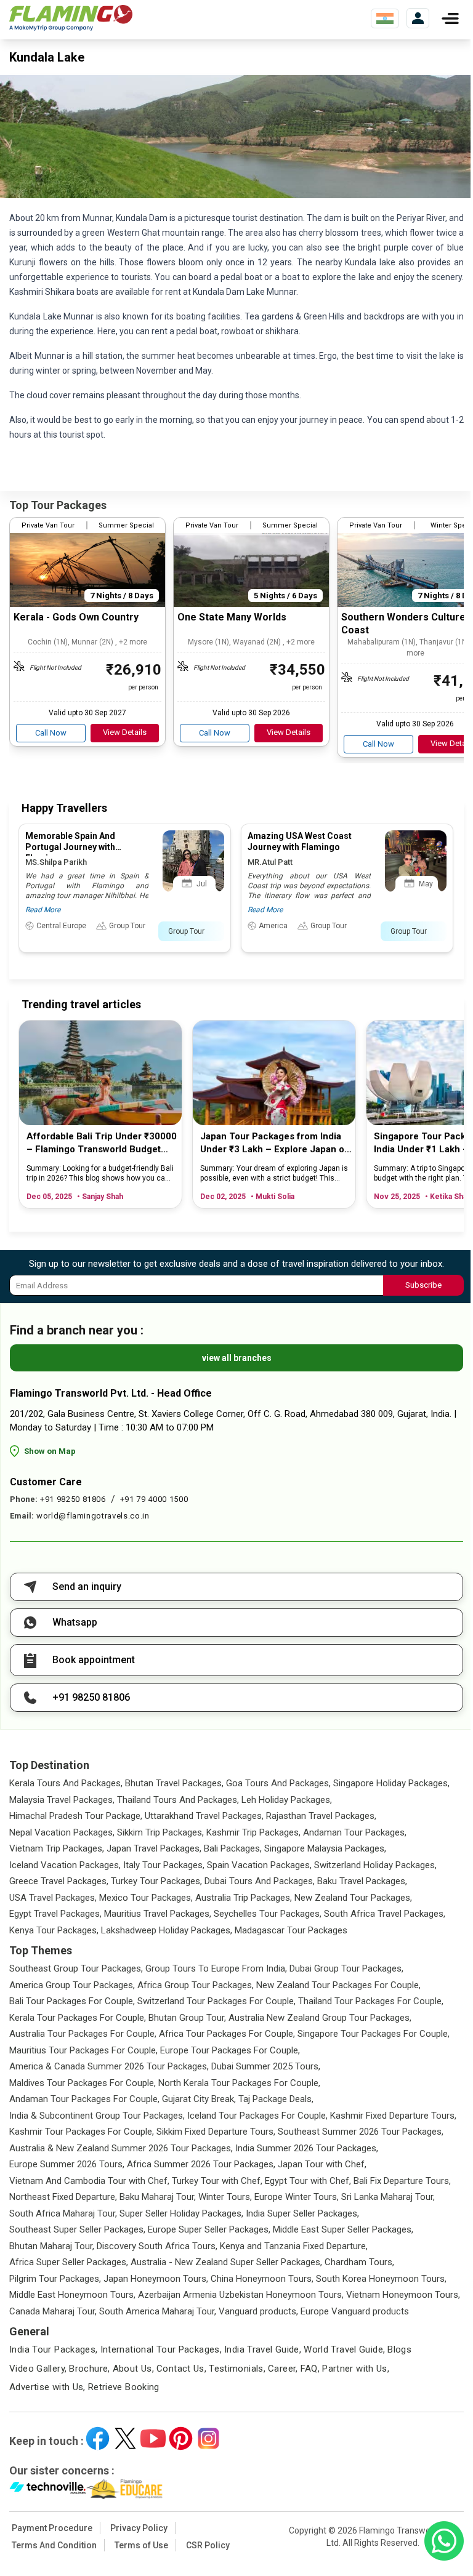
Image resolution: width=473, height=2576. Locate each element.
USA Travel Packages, (53, 1898)
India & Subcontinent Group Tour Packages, (97, 2116)
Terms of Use (141, 2545)
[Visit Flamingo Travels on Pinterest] (181, 2438)
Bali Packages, (233, 1848)
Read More (43, 910)
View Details (125, 732)
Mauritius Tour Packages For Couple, (83, 2050)
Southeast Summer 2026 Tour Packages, (361, 2132)
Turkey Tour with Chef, (217, 2181)
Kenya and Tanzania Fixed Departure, (294, 2246)
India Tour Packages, (54, 2349)
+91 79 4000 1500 (154, 1499)
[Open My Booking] (418, 18)
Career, (283, 2369)
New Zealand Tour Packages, (353, 1898)
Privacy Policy (139, 2528)
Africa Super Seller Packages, (69, 2262)
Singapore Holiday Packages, (391, 1783)
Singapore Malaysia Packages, (325, 1848)
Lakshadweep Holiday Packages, (167, 1930)
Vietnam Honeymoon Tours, (403, 2295)
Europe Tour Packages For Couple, (230, 2050)
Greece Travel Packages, (59, 1881)
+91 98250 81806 (73, 1499)
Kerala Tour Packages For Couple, (78, 2018)
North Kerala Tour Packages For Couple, (239, 2083)
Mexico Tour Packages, (146, 1898)
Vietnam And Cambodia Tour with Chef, (89, 2181)
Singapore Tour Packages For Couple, (374, 2034)
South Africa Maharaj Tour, (63, 2213)
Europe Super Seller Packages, (209, 2229)
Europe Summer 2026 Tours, (67, 2164)
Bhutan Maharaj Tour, (52, 2246)
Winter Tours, (225, 2197)
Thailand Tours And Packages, (178, 1800)
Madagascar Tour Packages (291, 1930)
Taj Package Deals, (276, 2099)
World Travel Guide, (344, 2349)
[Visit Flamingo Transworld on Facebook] (98, 2438)
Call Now (51, 733)
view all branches (237, 1358)
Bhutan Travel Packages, (174, 1783)
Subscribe (423, 1285)
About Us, (133, 2369)
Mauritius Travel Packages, (158, 1914)
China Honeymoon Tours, (262, 2279)
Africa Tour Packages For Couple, (227, 2034)
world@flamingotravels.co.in (93, 1516)
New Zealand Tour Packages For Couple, (338, 1985)
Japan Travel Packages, (154, 1848)
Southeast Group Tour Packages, (76, 1968)
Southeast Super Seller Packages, (77, 2229)
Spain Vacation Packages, (259, 1865)
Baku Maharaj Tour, (158, 2197)
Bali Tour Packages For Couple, (72, 2001)
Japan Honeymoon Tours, (156, 2279)
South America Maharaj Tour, (158, 2311)
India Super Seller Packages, (302, 2213)
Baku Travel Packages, (362, 1881)
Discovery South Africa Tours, (157, 2246)
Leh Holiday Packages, (287, 1800)
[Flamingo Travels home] (71, 18)
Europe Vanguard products (355, 2311)
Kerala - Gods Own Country (76, 617)
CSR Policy (208, 2545)
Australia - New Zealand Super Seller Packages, (226, 2262)
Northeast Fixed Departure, (63, 2197)
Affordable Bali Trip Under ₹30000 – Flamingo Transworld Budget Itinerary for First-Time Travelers (102, 1143)
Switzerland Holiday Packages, (375, 1865)
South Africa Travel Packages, (385, 1914)
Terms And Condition (54, 2545)
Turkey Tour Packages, (156, 1881)
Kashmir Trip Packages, (253, 1832)
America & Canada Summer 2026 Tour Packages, (109, 2066)
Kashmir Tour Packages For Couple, (82, 2132)
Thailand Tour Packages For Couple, (371, 2001)
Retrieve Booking (124, 2387)
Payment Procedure (52, 2528)
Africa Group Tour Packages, (196, 1985)
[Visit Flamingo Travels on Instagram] (208, 2438)
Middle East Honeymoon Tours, (72, 2295)
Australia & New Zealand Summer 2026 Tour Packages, (121, 2148)
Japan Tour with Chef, (322, 2164)
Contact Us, (181, 2369)
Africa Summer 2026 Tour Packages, (201, 2164)
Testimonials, (237, 2369)
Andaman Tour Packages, (355, 1832)
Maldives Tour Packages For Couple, (83, 2083)
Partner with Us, (356, 2369)
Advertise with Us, (47, 2387)
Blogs (399, 2349)
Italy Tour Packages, (164, 1865)
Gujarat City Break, (199, 2099)
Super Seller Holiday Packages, (181, 2213)
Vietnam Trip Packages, (57, 1848)
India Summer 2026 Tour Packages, (307, 2148)
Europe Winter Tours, (297, 2197)
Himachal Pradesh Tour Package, (76, 1816)
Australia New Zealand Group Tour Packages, (320, 2018)
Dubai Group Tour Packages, (346, 1968)
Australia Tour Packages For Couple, (83, 2034)
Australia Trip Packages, (244, 1898)
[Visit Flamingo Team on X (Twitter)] (125, 2438)
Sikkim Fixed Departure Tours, (216, 2132)
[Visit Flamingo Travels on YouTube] (153, 2438)
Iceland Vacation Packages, (65, 1865)
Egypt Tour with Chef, (308, 2181)
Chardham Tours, (359, 2262)
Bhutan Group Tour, (187, 2018)
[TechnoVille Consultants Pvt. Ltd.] (48, 2489)
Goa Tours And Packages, (278, 1783)
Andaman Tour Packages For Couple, (84, 2099)
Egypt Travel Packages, (55, 1914)
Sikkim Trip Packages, (160, 1832)
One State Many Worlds (232, 617)
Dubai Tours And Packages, (260, 1881)
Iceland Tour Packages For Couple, (257, 2116)
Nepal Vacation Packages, (62, 1832)
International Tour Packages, (161, 2349)
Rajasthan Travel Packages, (321, 1816)
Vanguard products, (258, 2311)
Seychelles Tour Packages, (268, 1914)
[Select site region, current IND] (385, 18)
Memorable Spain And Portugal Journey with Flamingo (70, 847)
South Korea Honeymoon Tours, (381, 2279)
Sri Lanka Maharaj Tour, (388, 2197)
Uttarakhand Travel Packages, (204, 1816)
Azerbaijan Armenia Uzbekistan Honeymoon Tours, (241, 2295)
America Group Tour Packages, (72, 1985)
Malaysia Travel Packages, (62, 1800)
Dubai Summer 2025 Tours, (266, 2066)
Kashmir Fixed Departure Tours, (393, 2116)
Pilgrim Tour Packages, (55, 2279)
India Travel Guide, (263, 2349)
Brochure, (89, 2369)
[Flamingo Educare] (125, 2489)
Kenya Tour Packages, (54, 1930)
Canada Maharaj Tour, (53, 2311)
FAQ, (310, 2369)
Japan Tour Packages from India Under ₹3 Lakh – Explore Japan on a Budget (275, 1143)
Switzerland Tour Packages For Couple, (216, 2001)
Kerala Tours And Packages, (66, 1783)
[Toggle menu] (450, 18)
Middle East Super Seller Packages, (343, 2229)
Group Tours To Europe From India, (216, 1968)
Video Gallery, (38, 2369)
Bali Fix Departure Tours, (402, 2181)
